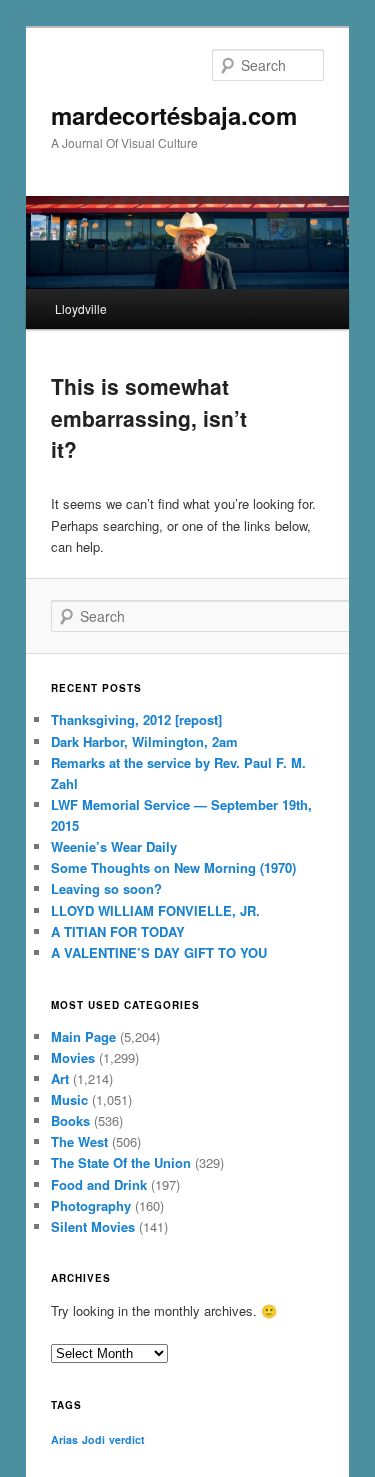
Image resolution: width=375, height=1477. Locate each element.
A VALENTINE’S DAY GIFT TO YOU (159, 952)
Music (69, 1099)
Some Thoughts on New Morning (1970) (173, 867)
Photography (91, 1205)
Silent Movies (93, 1226)
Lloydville (81, 308)
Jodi (93, 1439)
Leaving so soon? (106, 888)
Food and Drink (99, 1184)
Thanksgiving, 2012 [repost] (136, 719)
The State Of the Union (121, 1162)
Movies (73, 1057)
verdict (127, 1439)
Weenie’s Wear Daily (114, 846)
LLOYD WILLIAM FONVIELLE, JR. (155, 910)
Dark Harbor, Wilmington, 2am (144, 741)
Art (60, 1078)
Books (70, 1120)
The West (79, 1141)
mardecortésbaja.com (174, 115)
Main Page (83, 1036)
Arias (64, 1439)
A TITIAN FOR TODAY (118, 931)
